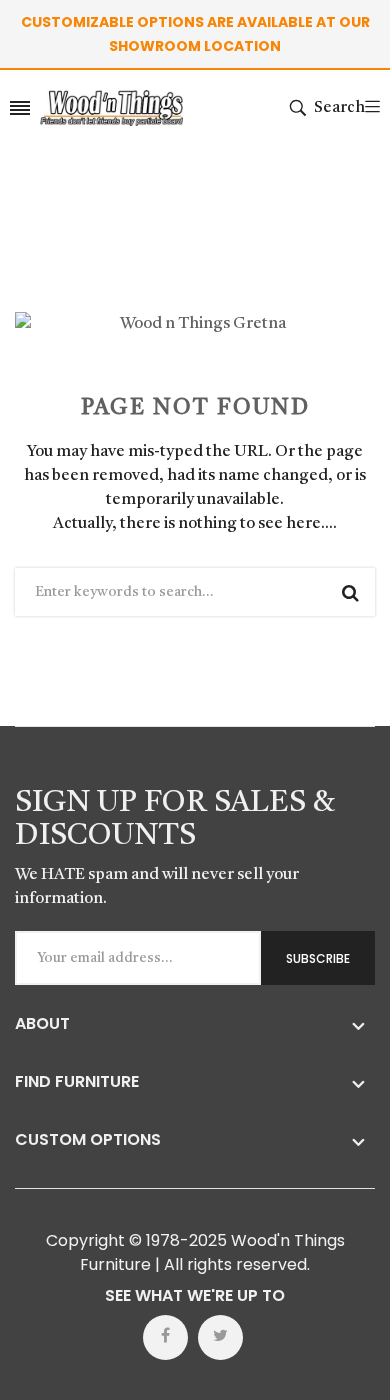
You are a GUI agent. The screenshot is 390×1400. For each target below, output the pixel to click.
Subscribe (318, 958)
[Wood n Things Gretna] (111, 108)
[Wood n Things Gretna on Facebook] (165, 1337)
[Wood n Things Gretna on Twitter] (220, 1337)
